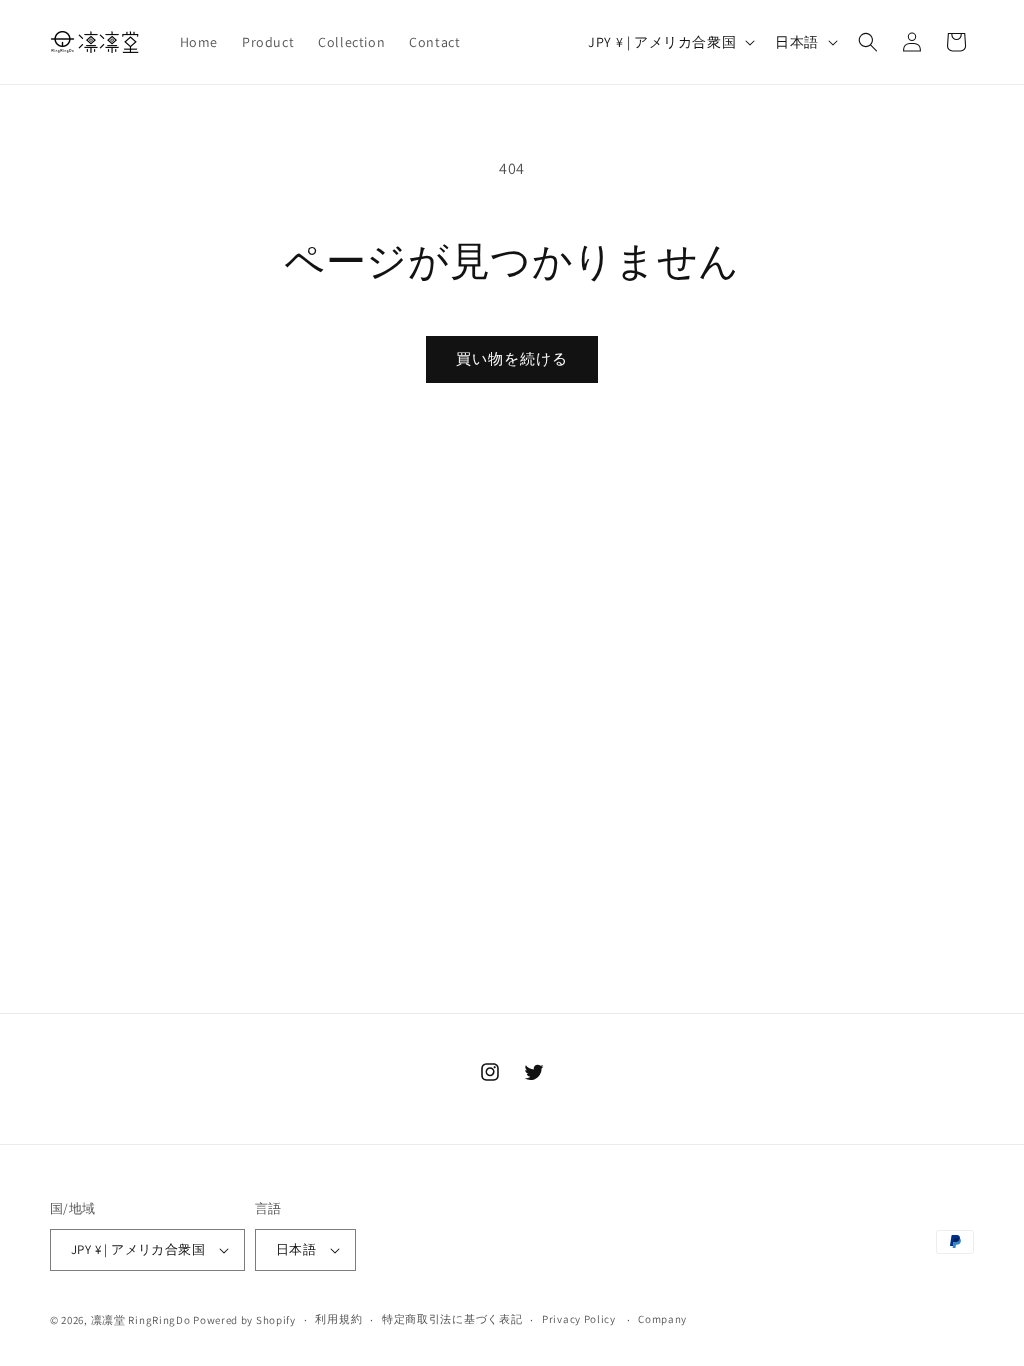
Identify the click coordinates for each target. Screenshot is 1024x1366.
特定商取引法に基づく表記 (452, 1319)
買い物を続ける (512, 358)
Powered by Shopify (244, 1320)
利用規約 (338, 1319)
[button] (868, 42)
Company (662, 1319)
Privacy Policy (579, 1319)
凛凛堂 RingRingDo (141, 1320)
